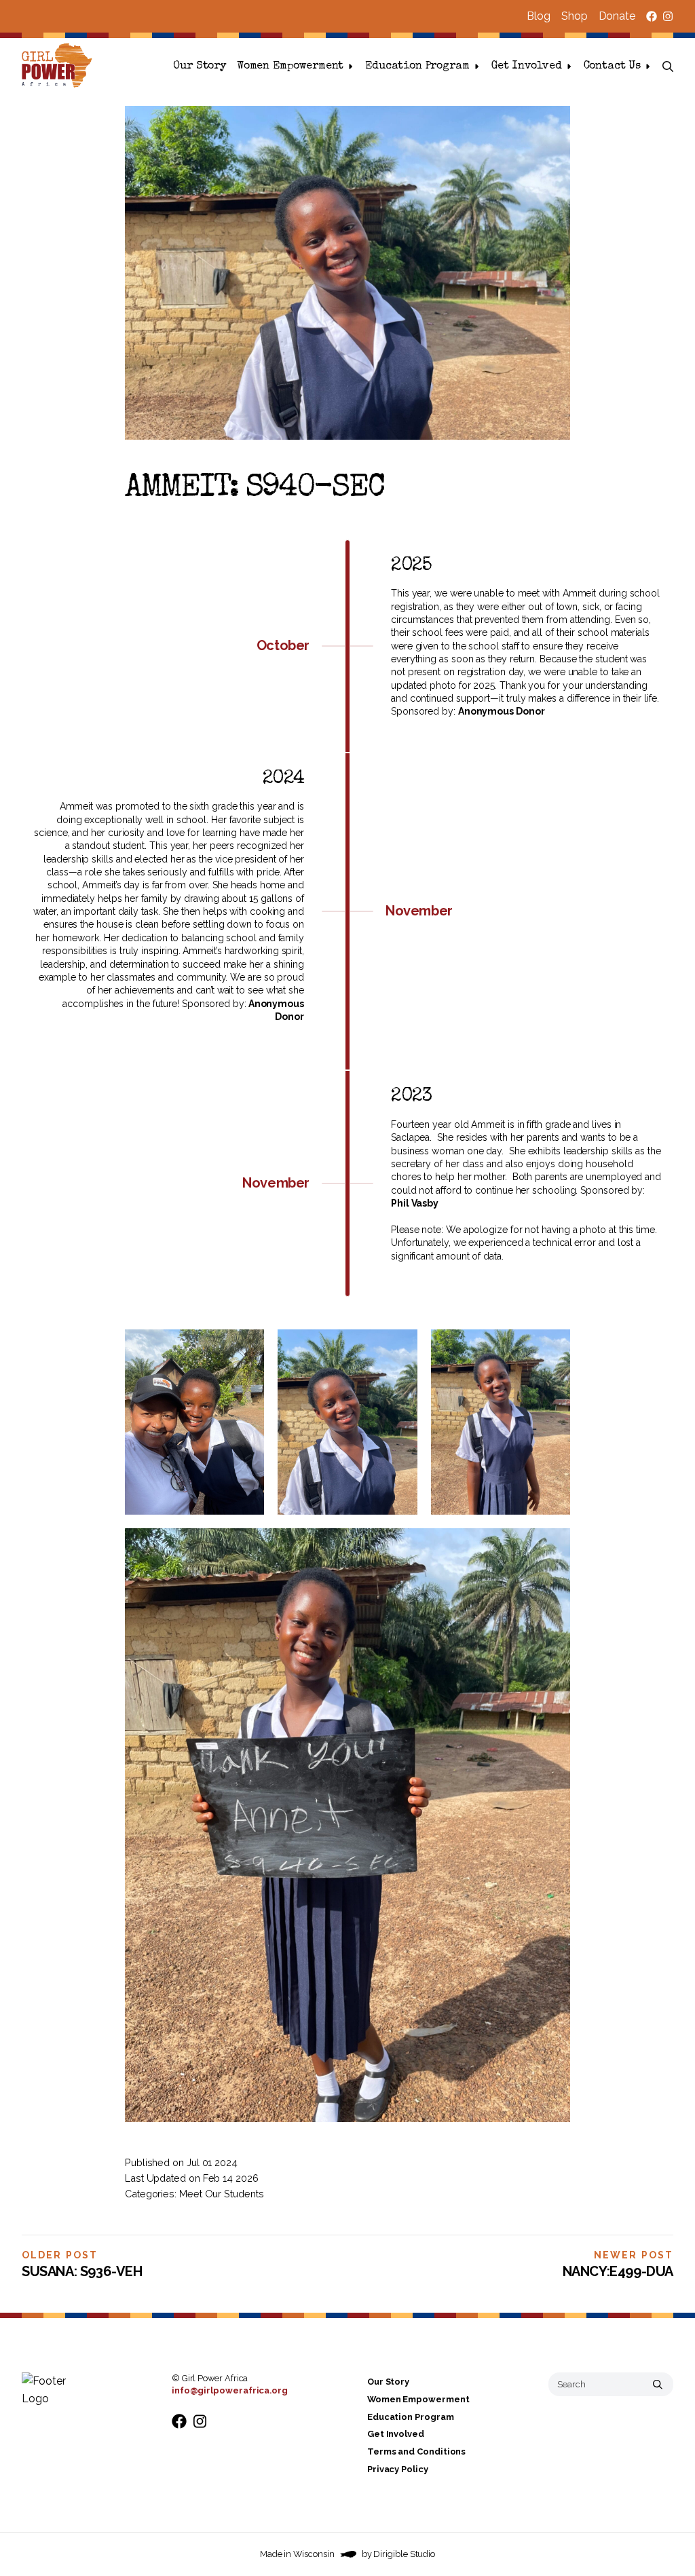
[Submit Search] (658, 2384)
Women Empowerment (290, 67)
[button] (668, 67)
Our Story (200, 67)
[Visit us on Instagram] (668, 16)
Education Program (417, 67)
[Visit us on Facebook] (652, 16)
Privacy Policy (398, 2469)
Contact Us (612, 67)
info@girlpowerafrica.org (230, 2390)
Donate (617, 16)
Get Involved (527, 67)
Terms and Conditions (416, 2451)
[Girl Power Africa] (60, 67)
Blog (539, 16)
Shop (575, 16)
